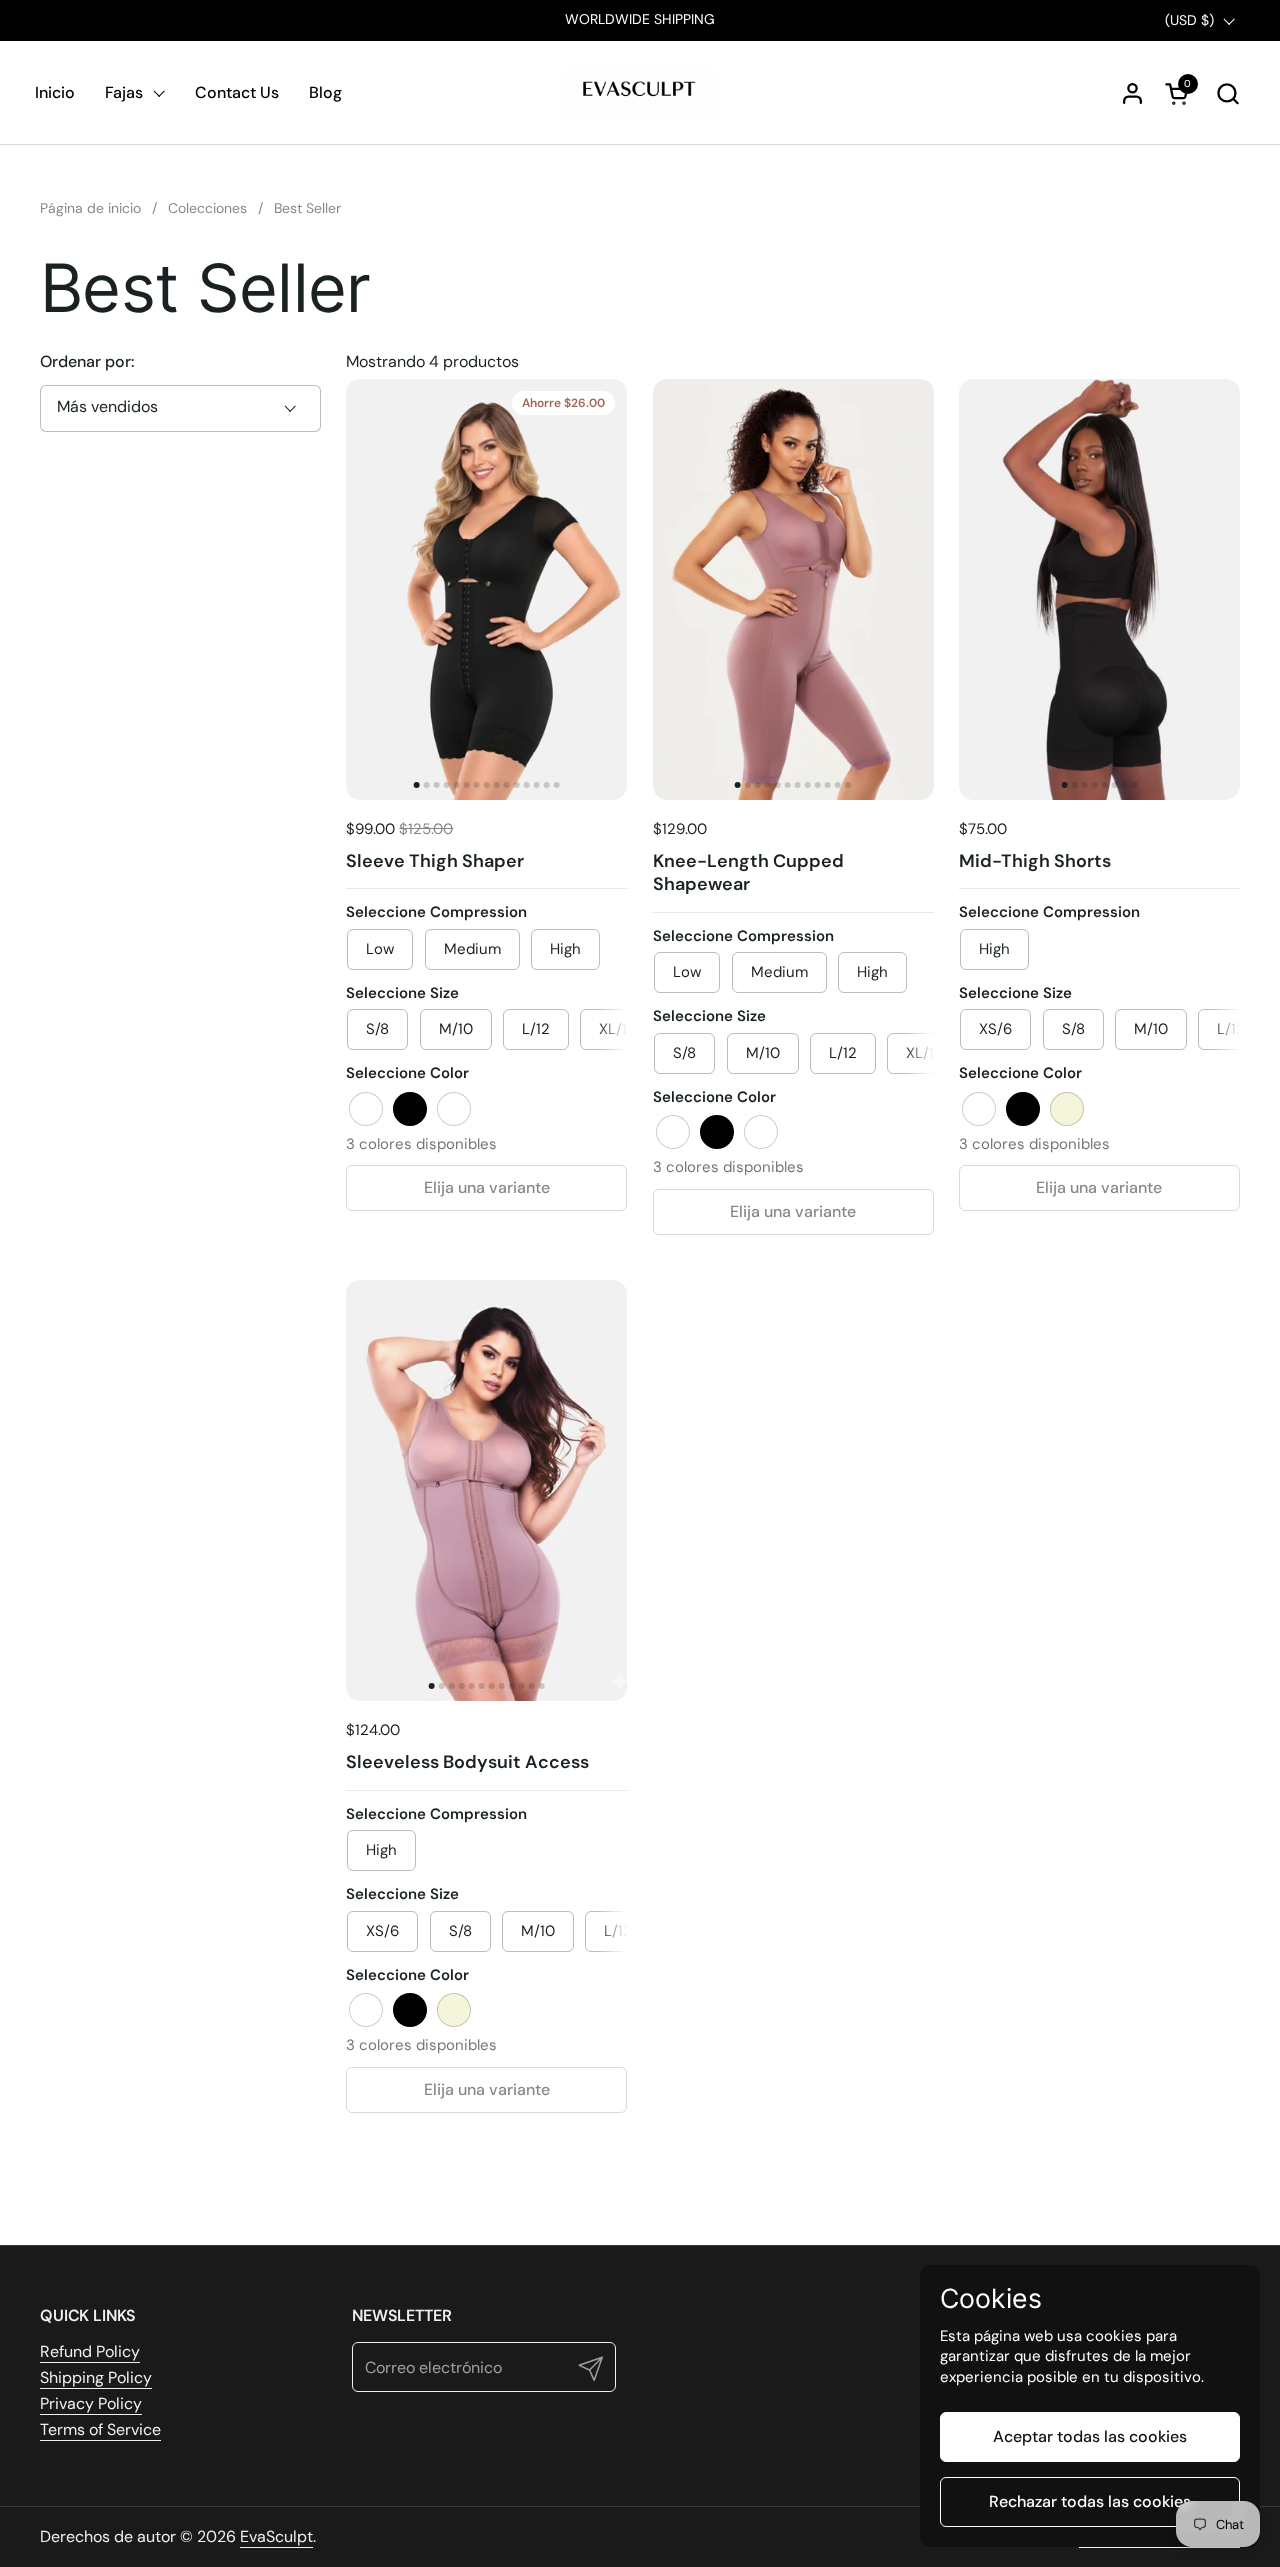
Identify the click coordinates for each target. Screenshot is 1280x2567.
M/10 (456, 1029)
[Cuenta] (1132, 93)
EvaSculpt (276, 2536)
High (565, 949)
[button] (1227, 93)
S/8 (1073, 1029)
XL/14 (617, 1029)
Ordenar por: (87, 362)
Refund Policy (90, 2351)
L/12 (536, 1029)
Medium (472, 949)
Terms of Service (100, 2429)
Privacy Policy (91, 2403)
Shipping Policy (96, 2377)
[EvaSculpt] (640, 93)
